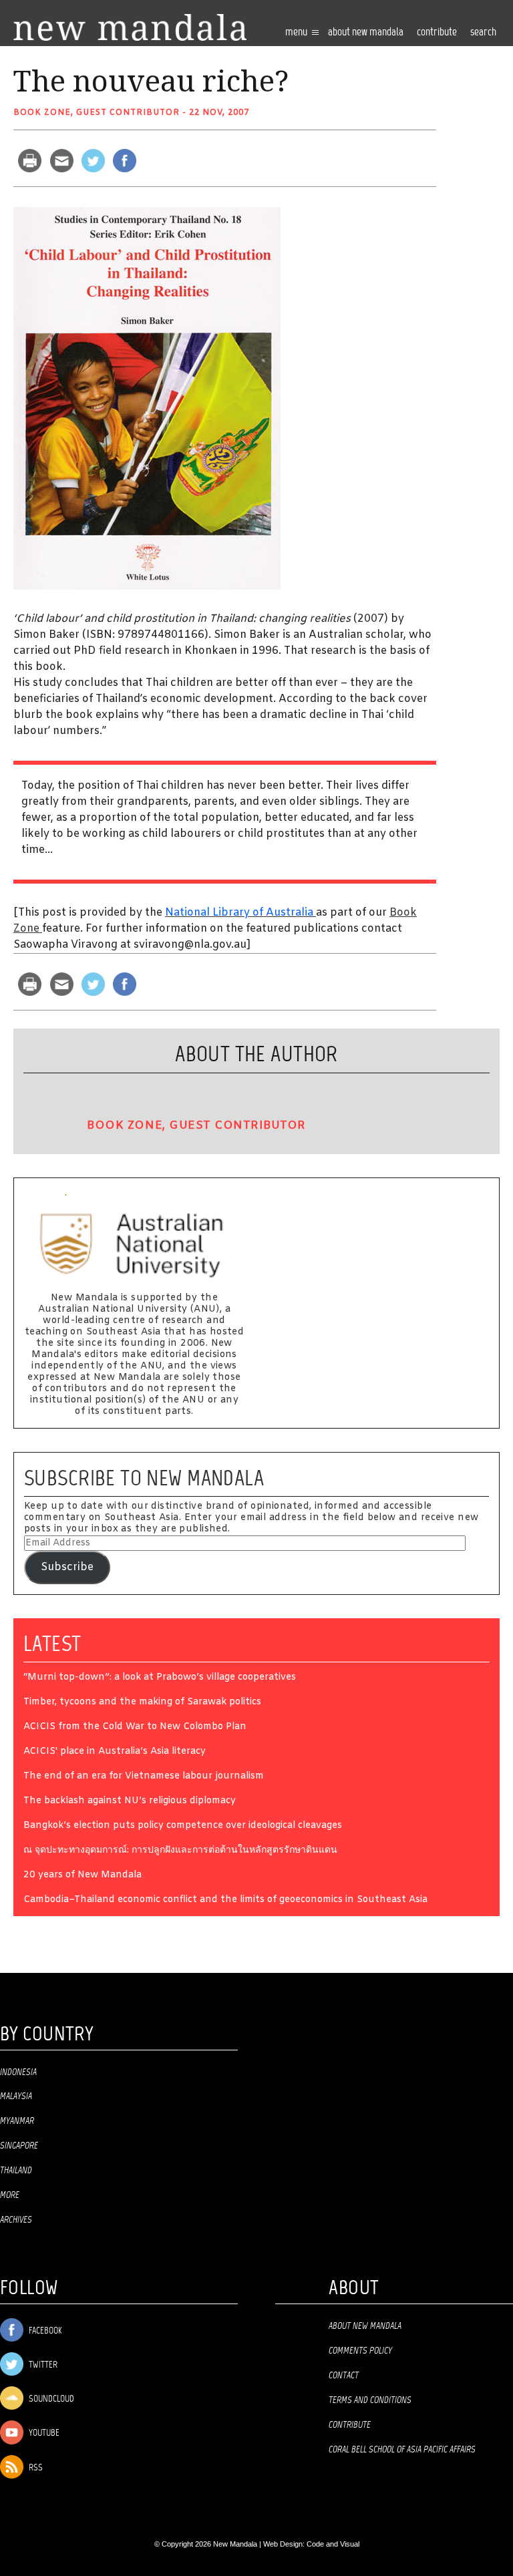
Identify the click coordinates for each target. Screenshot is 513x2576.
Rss (35, 2468)
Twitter (42, 2365)
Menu (297, 32)
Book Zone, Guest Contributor (97, 113)
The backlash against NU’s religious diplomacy (130, 1802)
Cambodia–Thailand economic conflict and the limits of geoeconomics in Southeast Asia (225, 1900)
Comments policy (360, 2351)
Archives (16, 2220)
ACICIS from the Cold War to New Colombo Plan (135, 1727)
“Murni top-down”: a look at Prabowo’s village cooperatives (160, 1678)
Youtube (43, 2433)
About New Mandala (366, 32)
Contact (344, 2376)
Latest (52, 1644)
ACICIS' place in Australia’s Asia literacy (115, 1752)
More (10, 2195)
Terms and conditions (370, 2400)
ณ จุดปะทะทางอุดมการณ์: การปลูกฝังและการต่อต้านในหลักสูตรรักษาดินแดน (180, 1851)
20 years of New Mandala (82, 1876)
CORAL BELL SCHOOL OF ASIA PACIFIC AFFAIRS (402, 2450)
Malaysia (16, 2096)
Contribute (350, 2425)
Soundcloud (50, 2399)
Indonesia (18, 2072)
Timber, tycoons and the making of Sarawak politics (142, 1703)
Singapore (19, 2146)
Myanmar (17, 2121)
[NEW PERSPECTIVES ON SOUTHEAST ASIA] (130, 28)
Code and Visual (333, 2544)
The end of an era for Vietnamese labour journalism (144, 1777)
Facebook (44, 2331)
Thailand (16, 2171)
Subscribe (67, 1567)
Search (483, 32)
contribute (437, 32)
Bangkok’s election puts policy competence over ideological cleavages (183, 1826)
